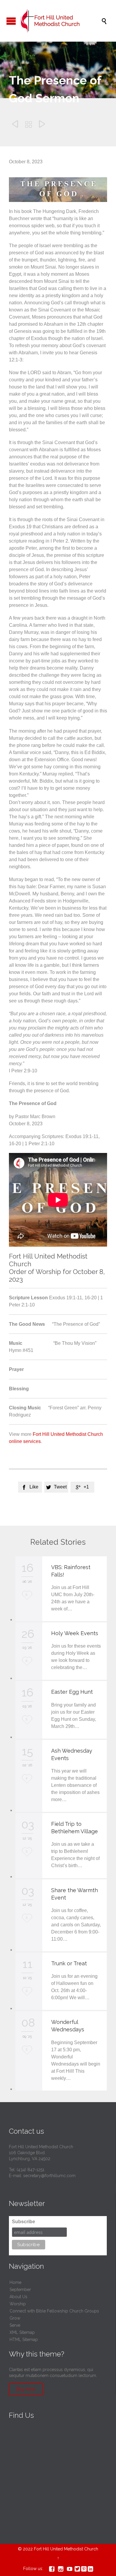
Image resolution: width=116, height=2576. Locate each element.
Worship (18, 2304)
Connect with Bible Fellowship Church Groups (54, 2311)
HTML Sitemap (24, 2340)
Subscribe (23, 2222)
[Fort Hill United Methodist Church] (61, 21)
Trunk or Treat (69, 1963)
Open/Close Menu (11, 21)
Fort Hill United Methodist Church (66, 2549)
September (20, 2290)
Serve (15, 2325)
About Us (18, 2297)
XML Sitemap (22, 2332)
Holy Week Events (75, 1633)
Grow (15, 2318)
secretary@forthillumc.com (49, 2176)
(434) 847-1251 (30, 2170)
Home (15, 2282)
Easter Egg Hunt (72, 1692)
